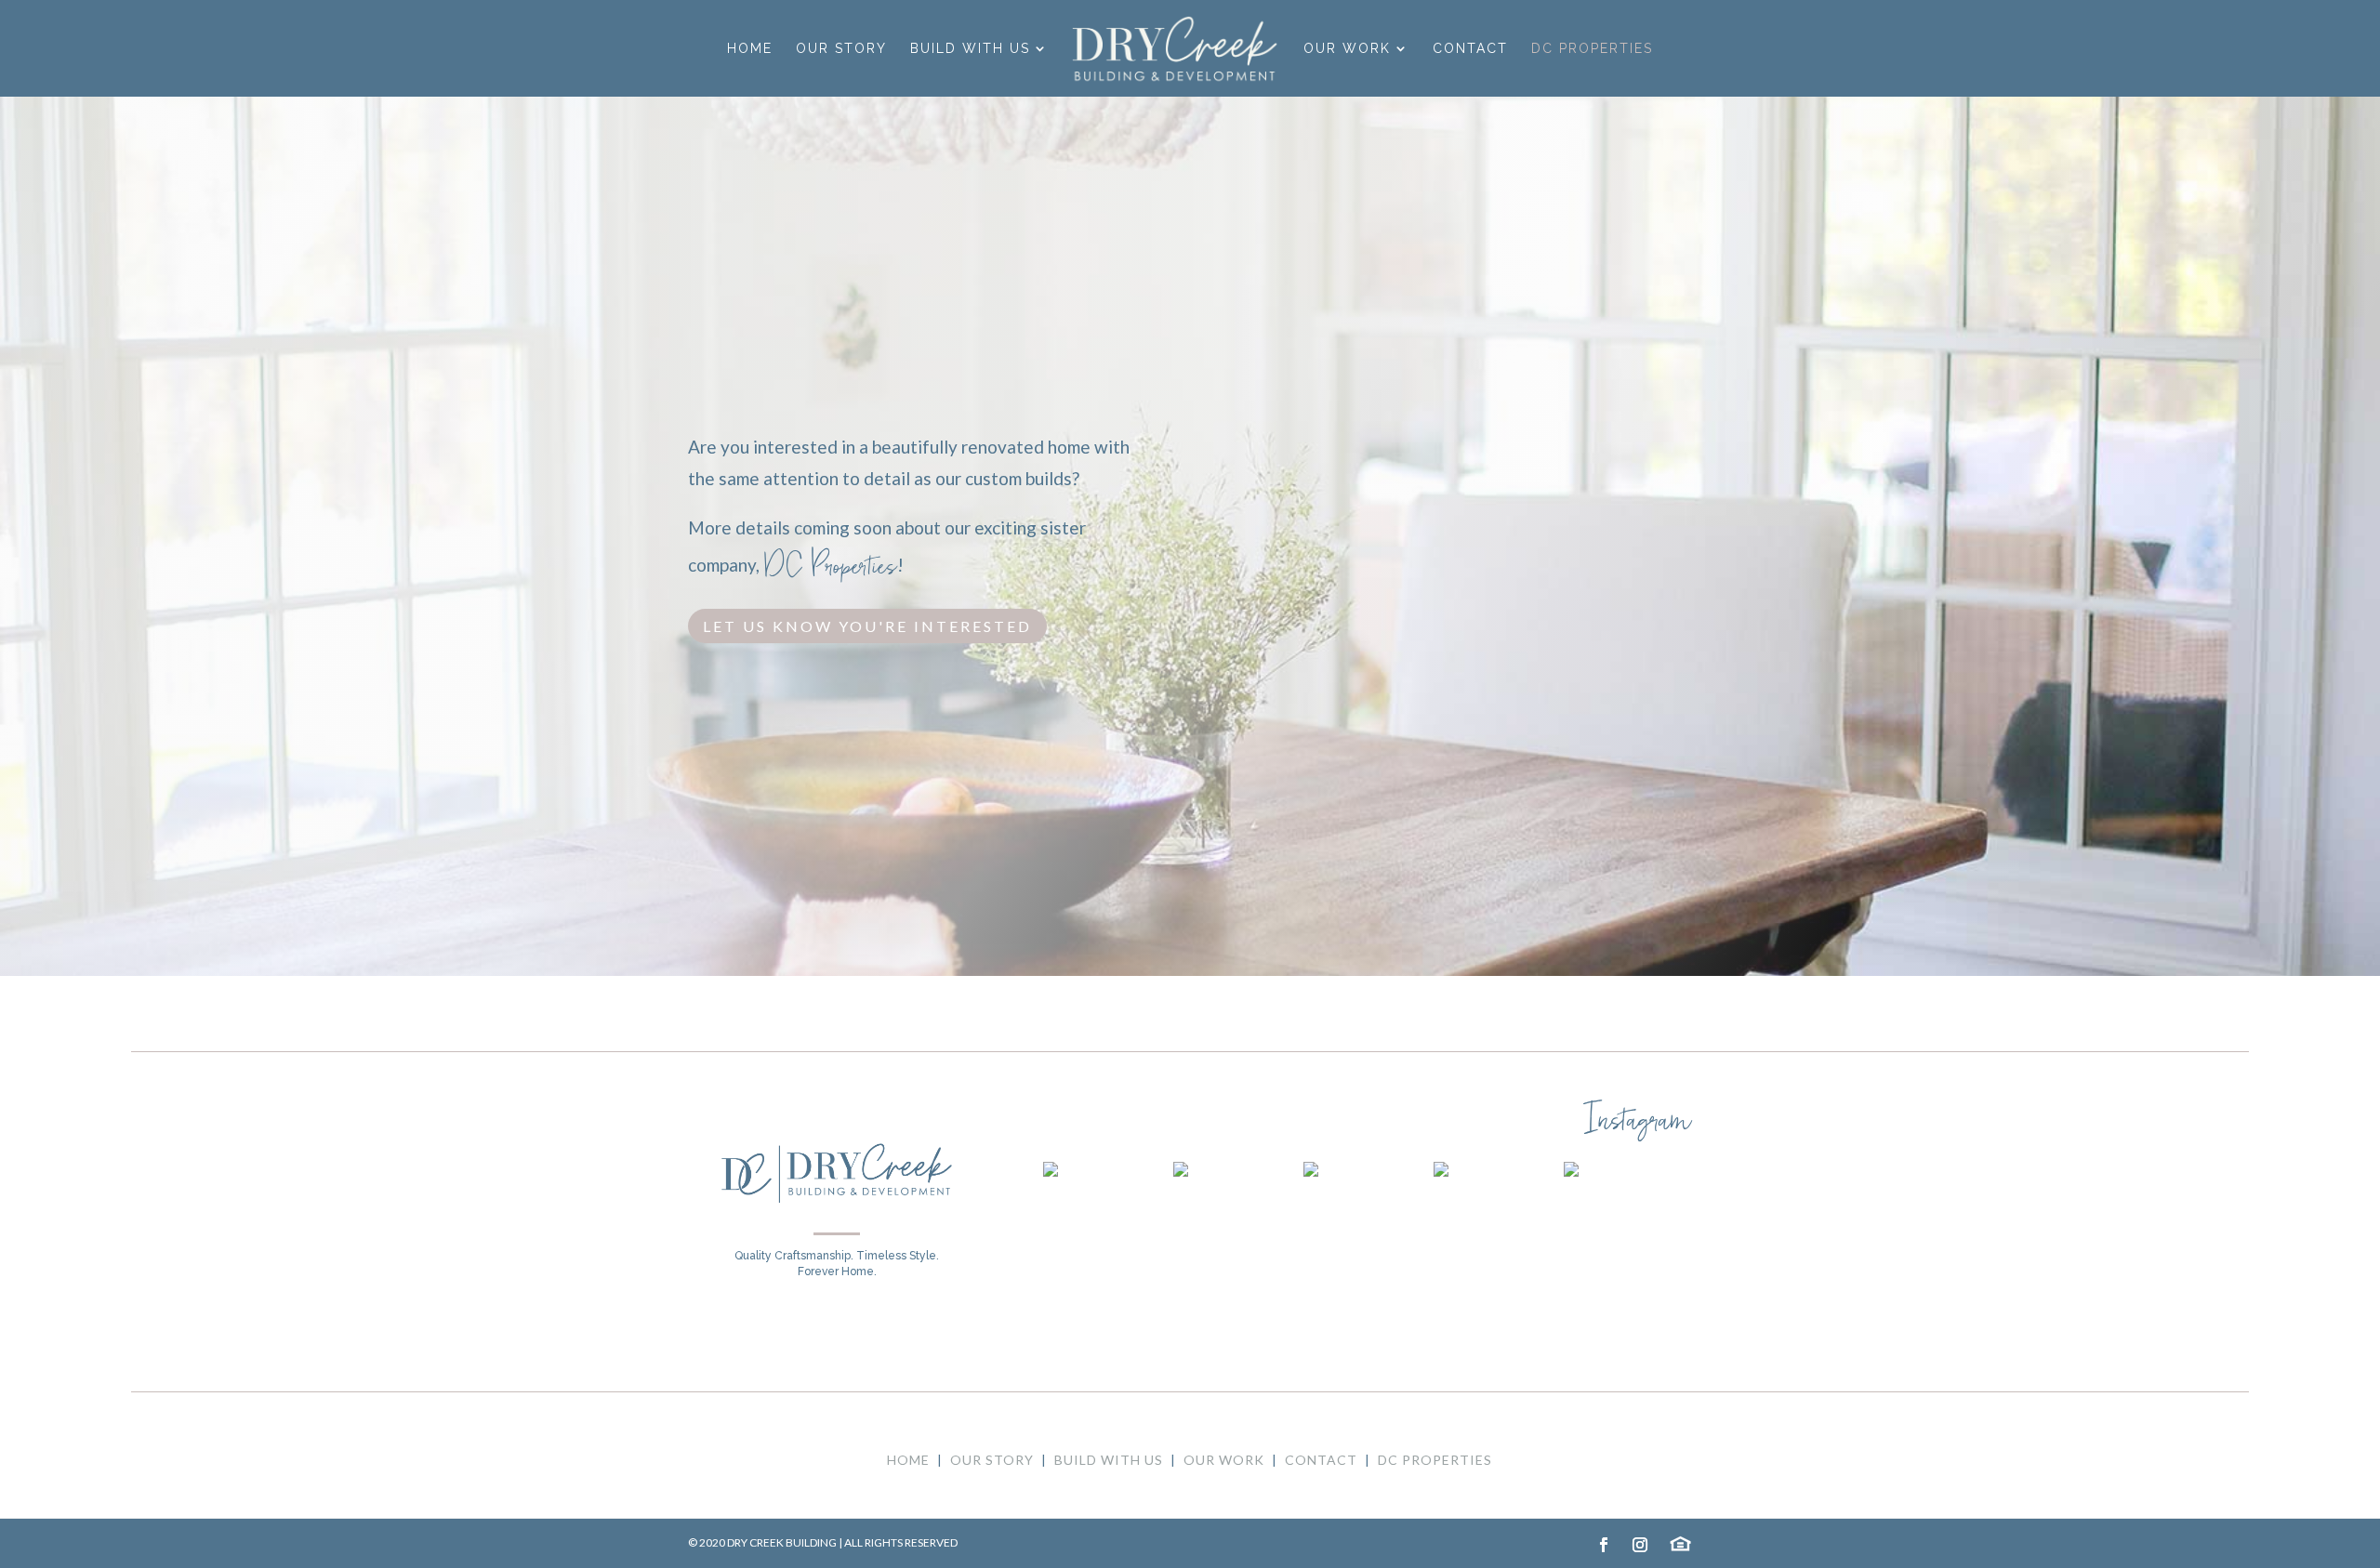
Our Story (841, 49)
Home (750, 49)
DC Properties (1592, 49)
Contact (1470, 49)
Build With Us (970, 49)
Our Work (1347, 49)
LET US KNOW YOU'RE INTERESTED (867, 626)
